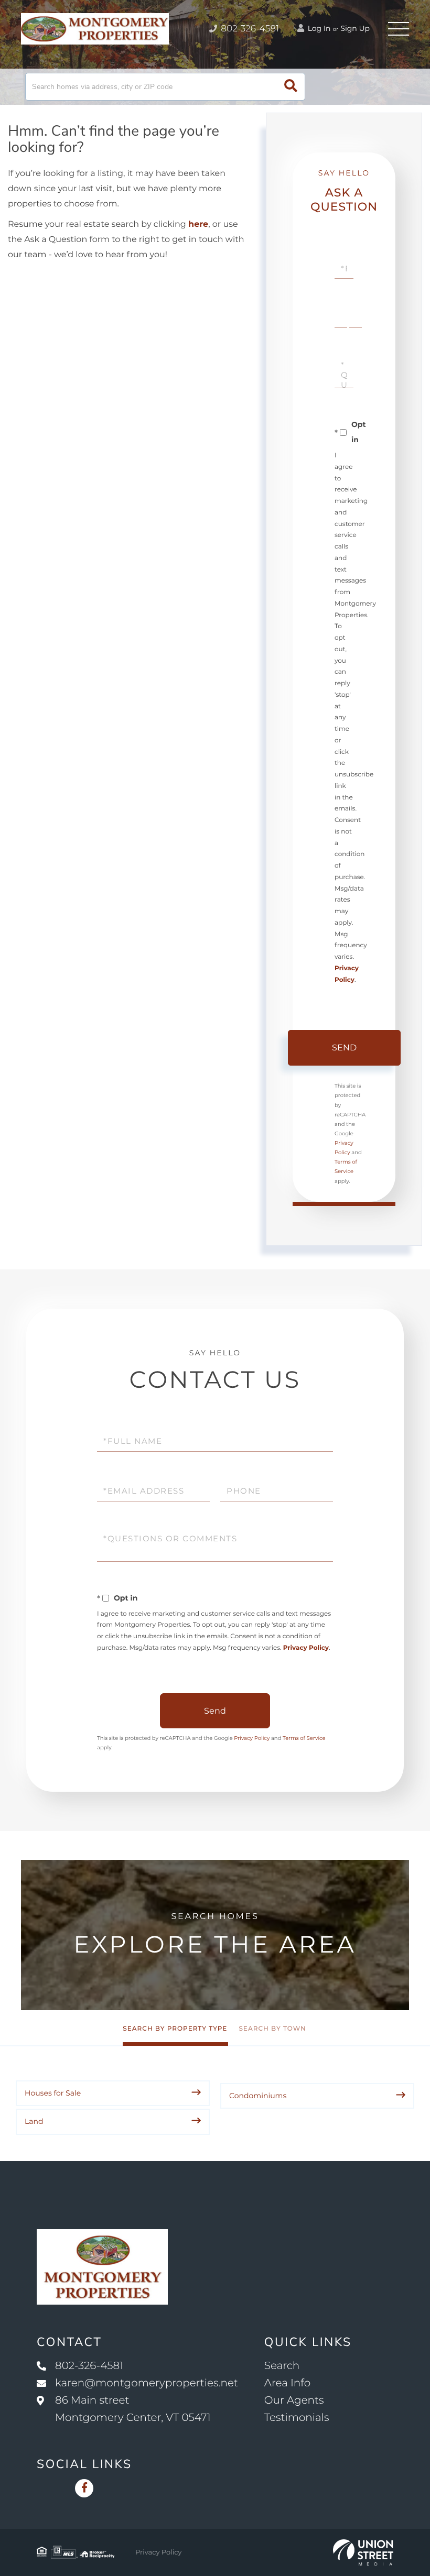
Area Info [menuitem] (287, 2383)
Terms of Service (304, 1738)
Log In (318, 28)
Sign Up (355, 28)
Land (34, 2121)
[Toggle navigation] (399, 29)
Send (344, 1048)
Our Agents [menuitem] (294, 2400)
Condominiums (258, 2096)
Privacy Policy (306, 1648)
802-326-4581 (249, 29)
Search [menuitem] (282, 2366)
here (198, 224)
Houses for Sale (53, 2093)
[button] (291, 87)
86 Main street (133, 2409)
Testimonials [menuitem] (297, 2418)
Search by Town (272, 2029)
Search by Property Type (175, 2029)
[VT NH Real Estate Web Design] (363, 2552)
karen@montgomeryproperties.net (147, 2383)
